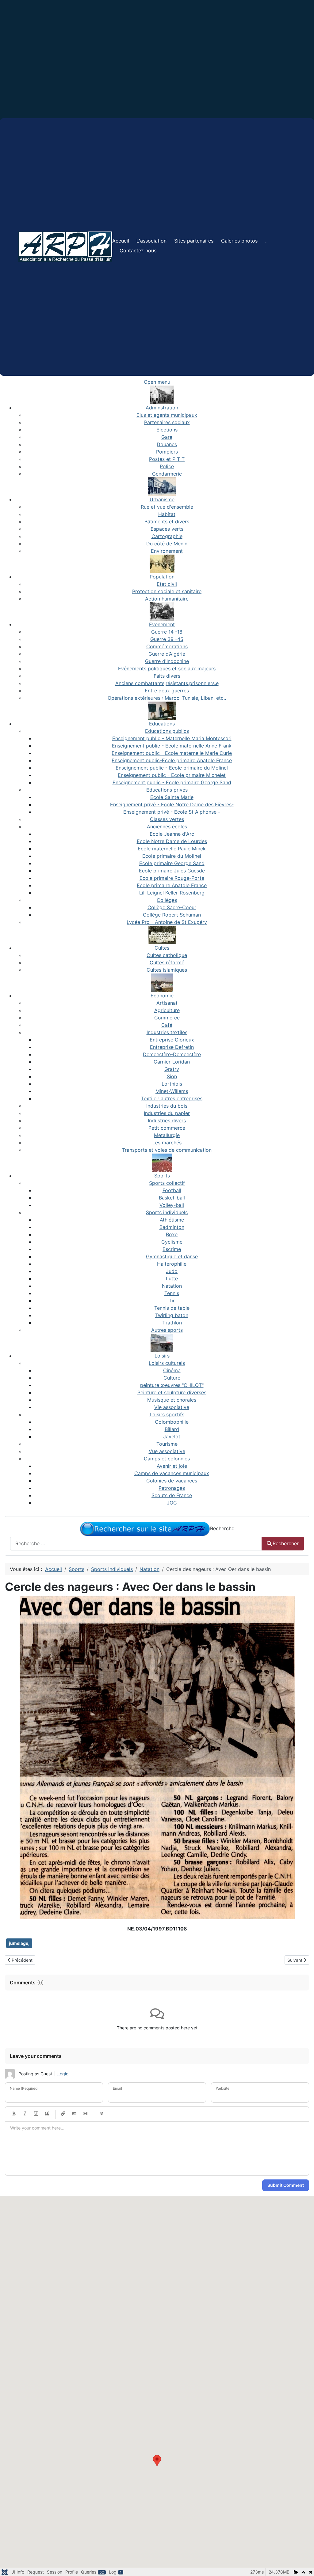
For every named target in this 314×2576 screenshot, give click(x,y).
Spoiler (101, 2114)
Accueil (121, 241)
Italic (25, 2114)
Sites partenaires (194, 241)
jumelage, (19, 1943)
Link (63, 2114)
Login (63, 2074)
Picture (74, 2114)
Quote (47, 2114)
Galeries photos (239, 241)
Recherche (222, 1528)
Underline (36, 2114)
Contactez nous (138, 250)
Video (85, 2114)
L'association (151, 241)
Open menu (157, 382)
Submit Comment (286, 2185)
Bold (14, 2114)
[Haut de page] (303, 2565)
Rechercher (286, 1543)
